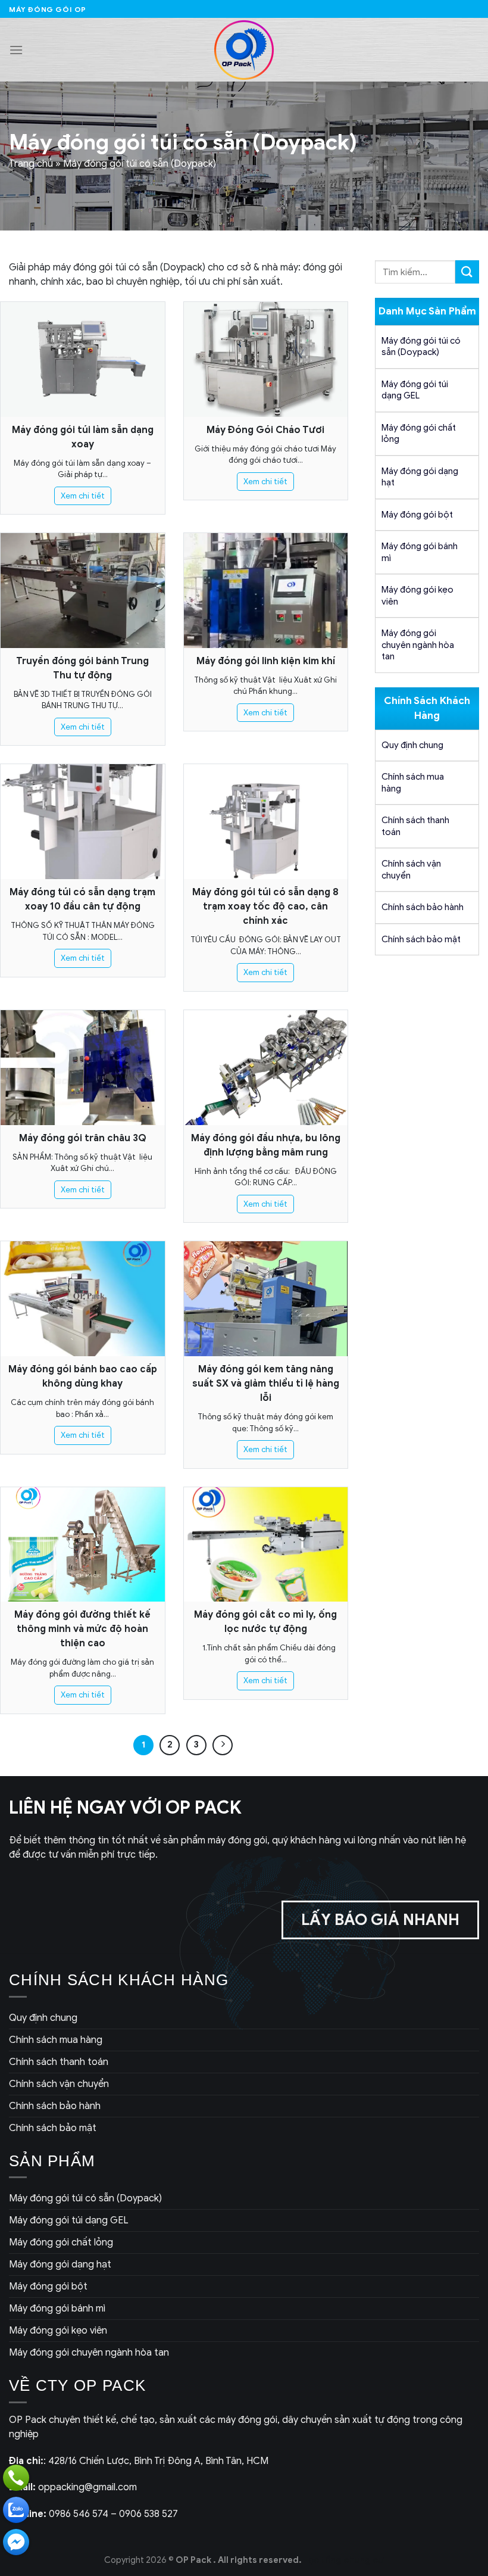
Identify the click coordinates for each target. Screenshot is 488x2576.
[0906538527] (16, 2478)
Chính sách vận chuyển (411, 870)
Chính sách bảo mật (421, 939)
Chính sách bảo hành (423, 907)
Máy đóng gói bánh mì (420, 552)
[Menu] (16, 50)
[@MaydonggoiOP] (16, 2542)
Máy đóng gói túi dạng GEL (415, 390)
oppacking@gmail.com (73, 2487)
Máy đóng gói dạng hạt (420, 477)
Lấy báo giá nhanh (380, 1920)
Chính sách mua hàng (413, 783)
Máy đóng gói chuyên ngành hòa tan (418, 645)
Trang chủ (31, 164)
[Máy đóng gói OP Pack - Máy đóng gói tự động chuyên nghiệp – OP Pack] (244, 50)
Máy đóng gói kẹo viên (417, 596)
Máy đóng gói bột (417, 515)
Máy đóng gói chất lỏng (419, 434)
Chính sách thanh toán (415, 826)
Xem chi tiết (83, 496)
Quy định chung (412, 745)
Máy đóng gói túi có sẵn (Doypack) (421, 347)
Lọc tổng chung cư (344, 2560)
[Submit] (467, 272)
